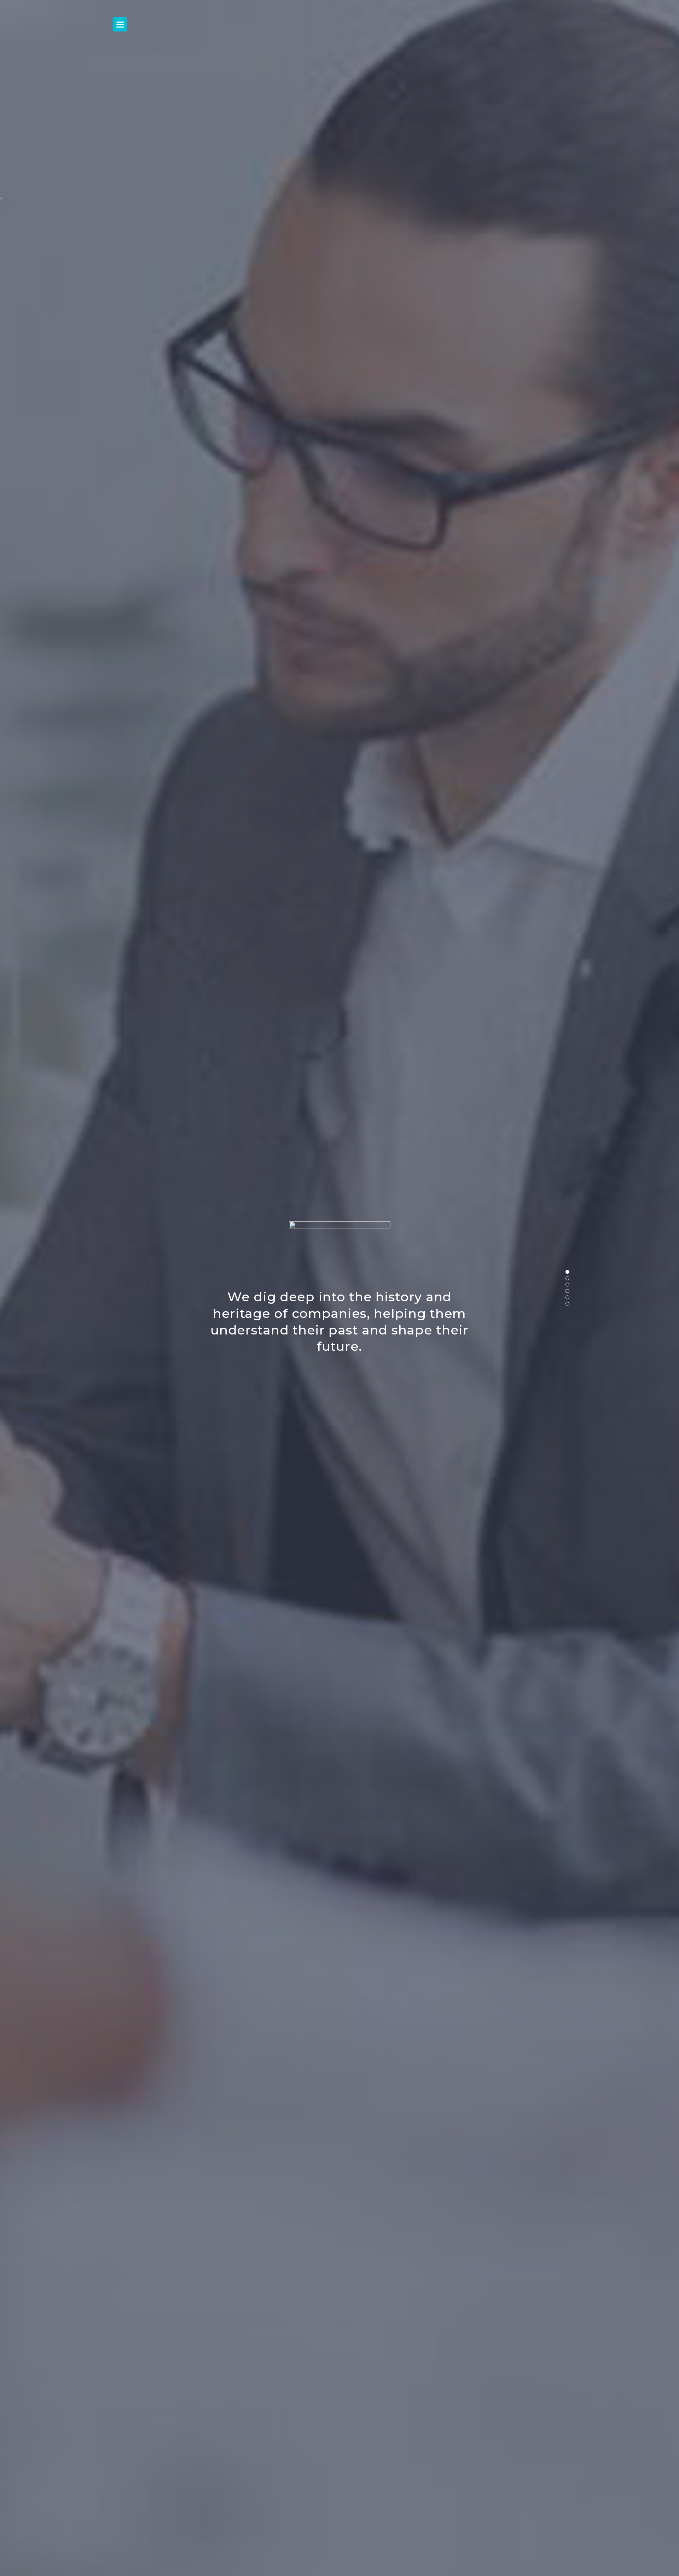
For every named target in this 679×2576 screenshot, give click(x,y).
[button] (567, 1272)
